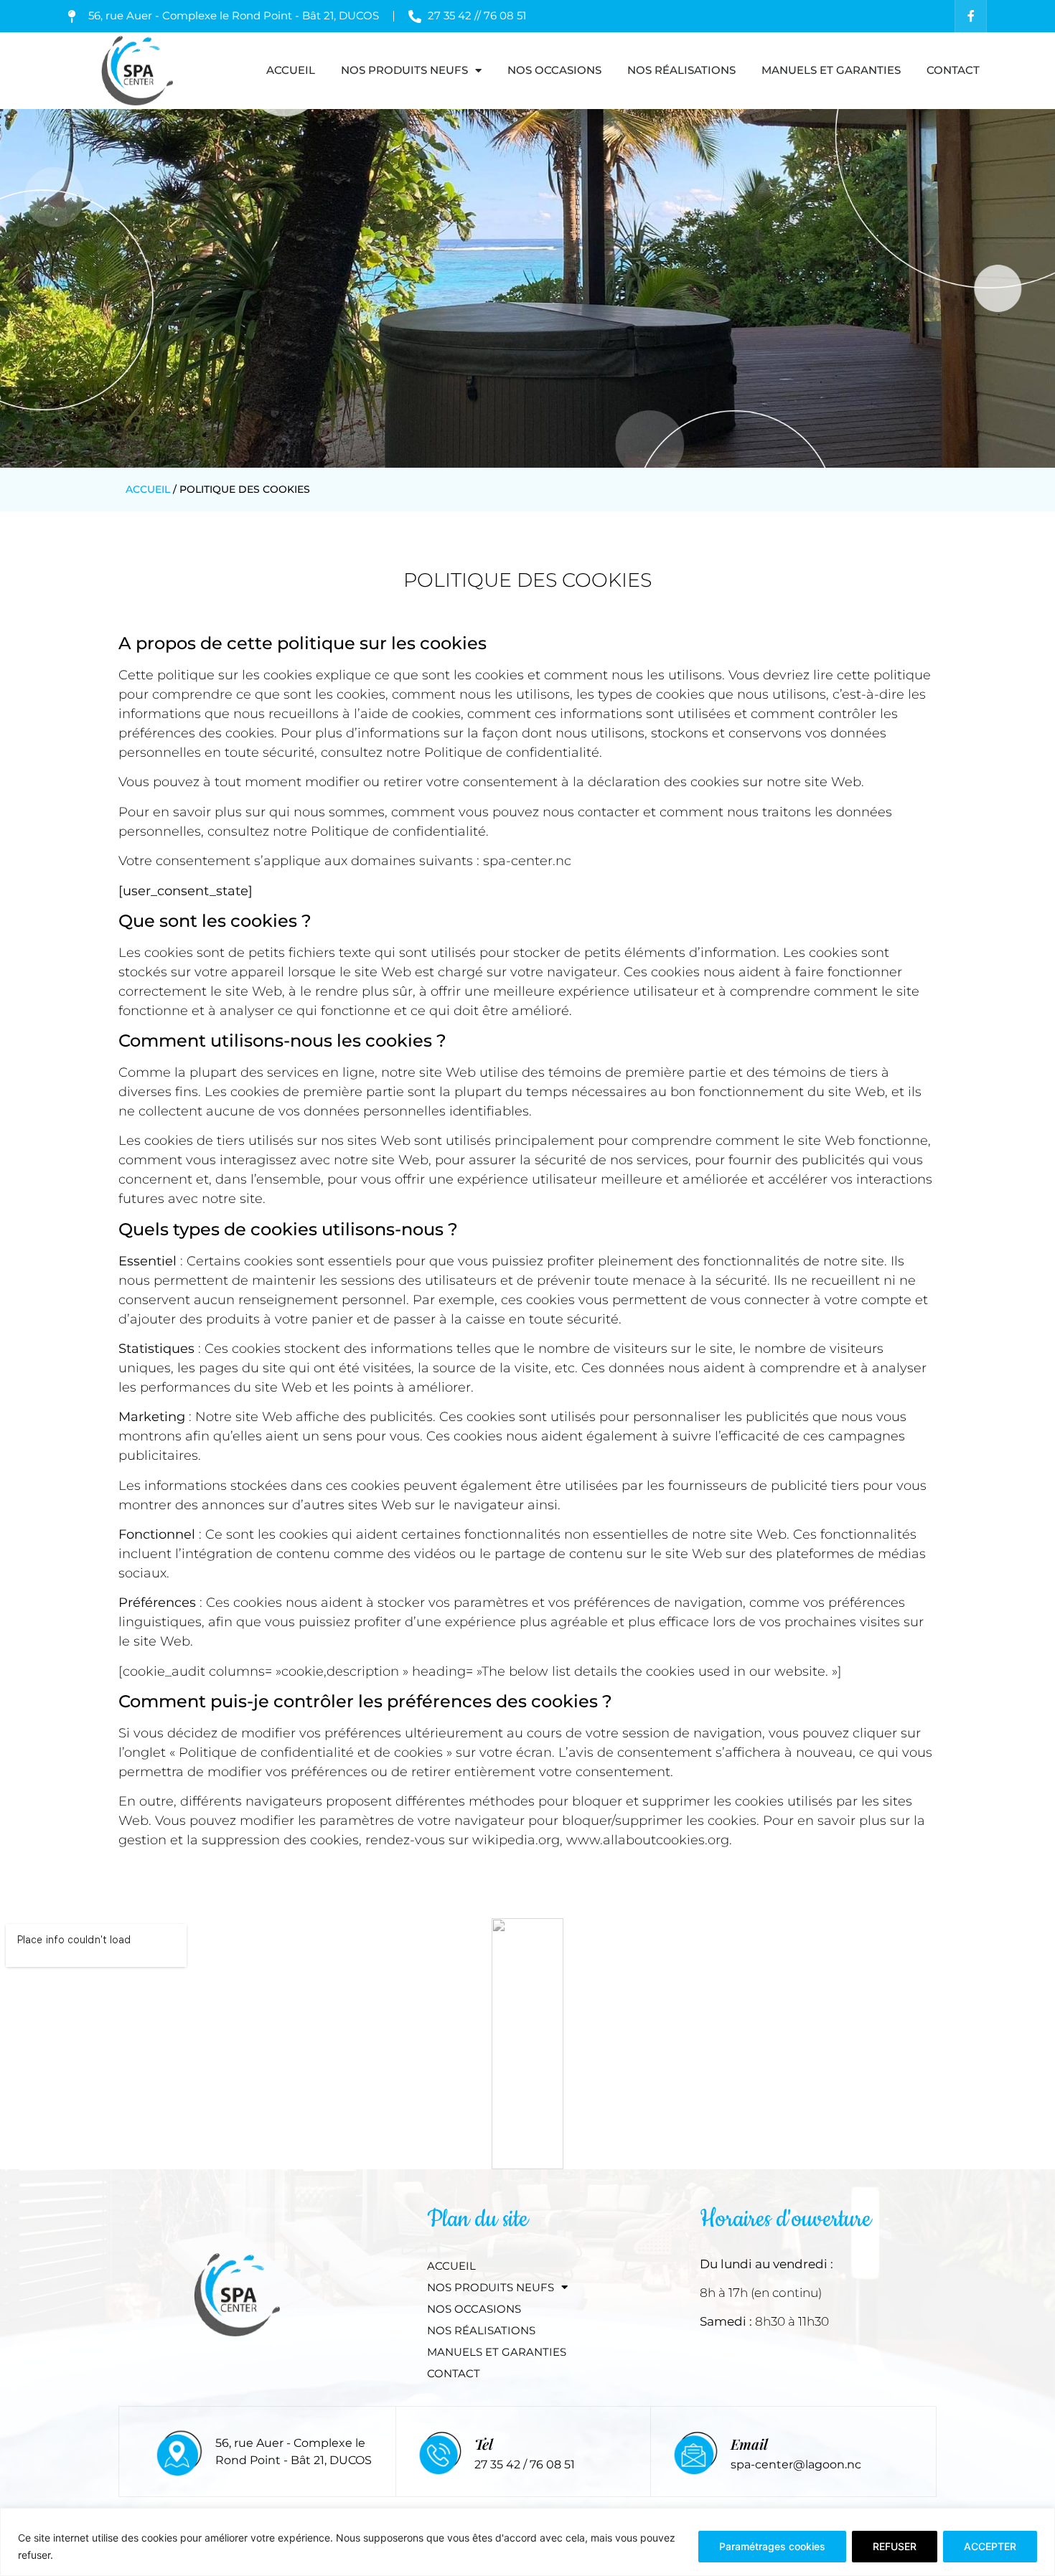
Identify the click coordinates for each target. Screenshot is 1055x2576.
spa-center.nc (527, 861)
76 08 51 (552, 2464)
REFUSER (895, 2546)
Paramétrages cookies (772, 2546)
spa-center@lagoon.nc (796, 2464)
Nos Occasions (554, 70)
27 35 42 (499, 2464)
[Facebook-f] (971, 16)
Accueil (291, 70)
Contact (953, 70)
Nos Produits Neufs (404, 70)
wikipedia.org (516, 1840)
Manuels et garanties (831, 70)
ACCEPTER (990, 2546)
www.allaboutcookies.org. (649, 1840)
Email (749, 2444)
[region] (527, 2542)
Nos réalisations (681, 70)
